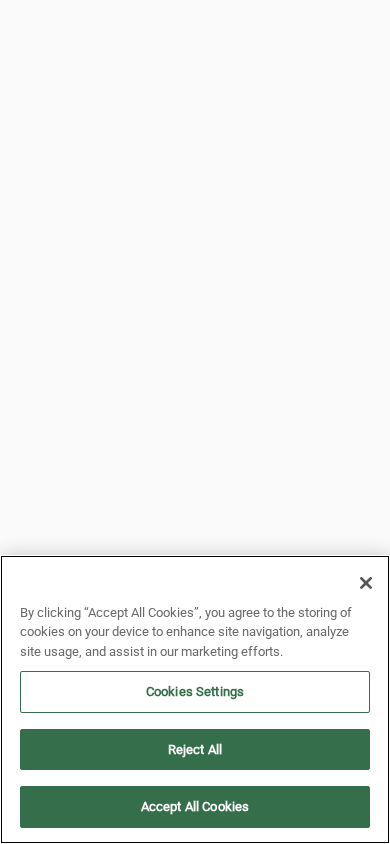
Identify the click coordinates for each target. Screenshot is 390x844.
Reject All (195, 749)
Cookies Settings (195, 691)
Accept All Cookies (195, 806)
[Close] (366, 583)
